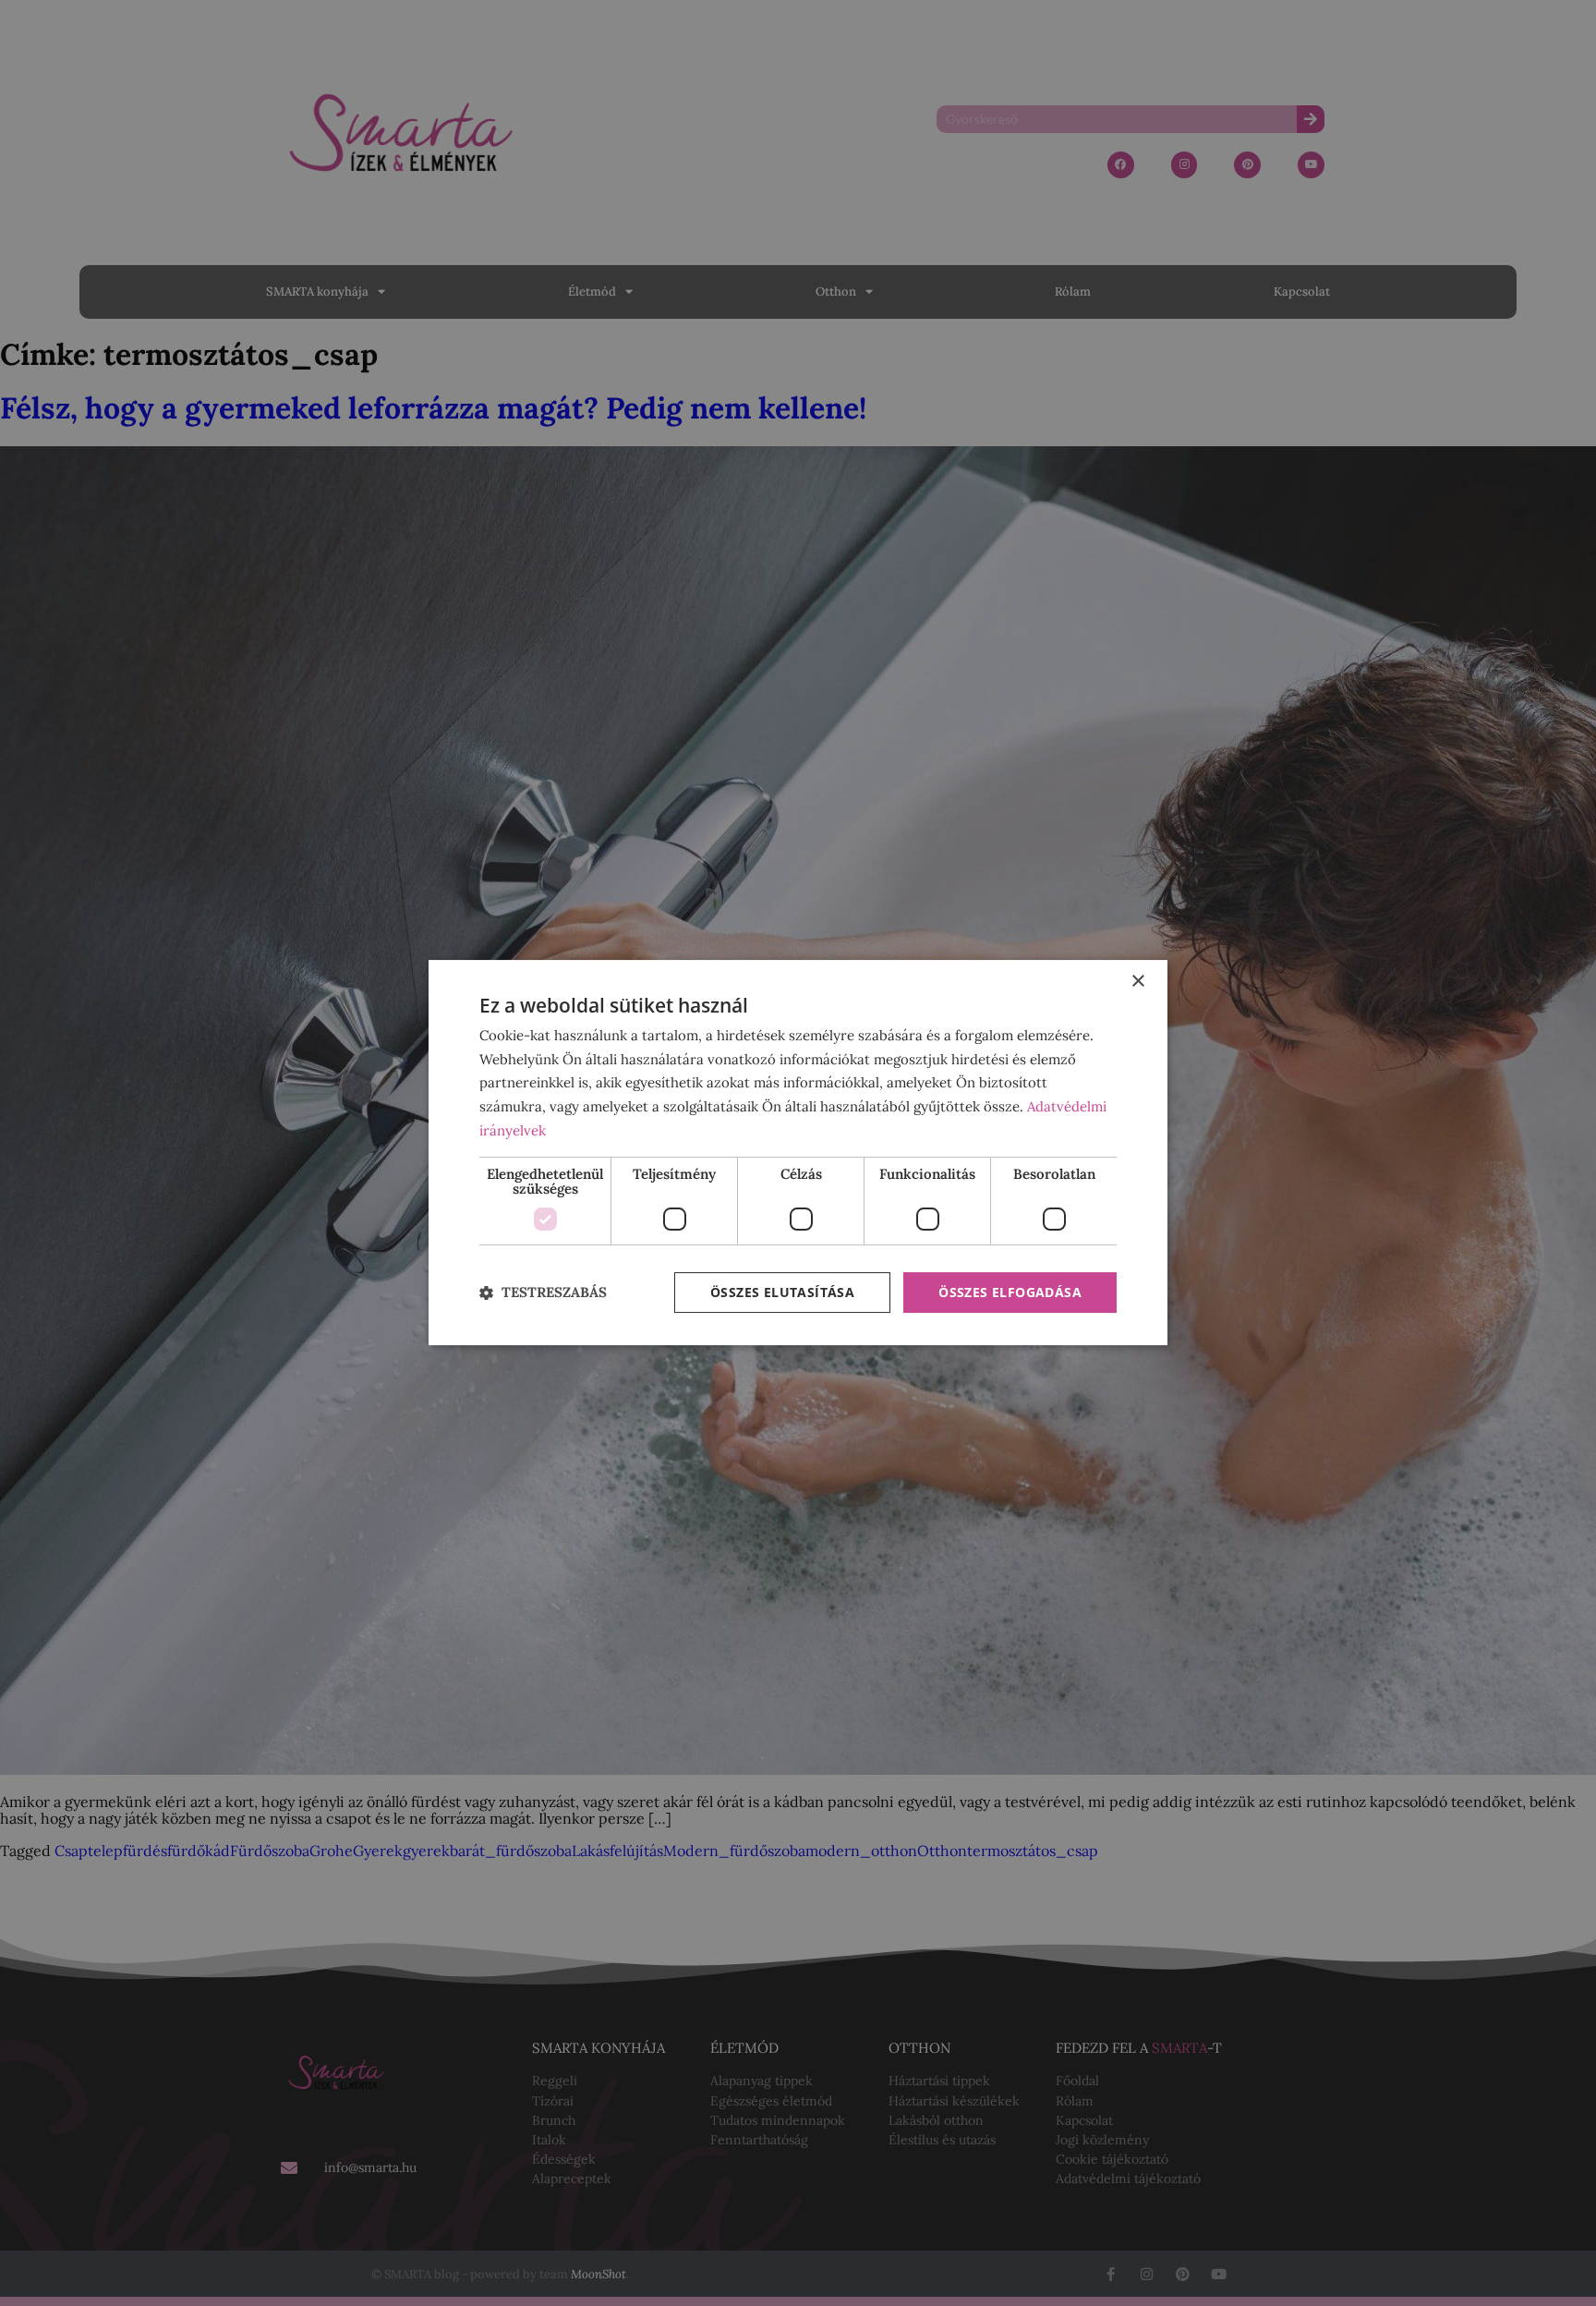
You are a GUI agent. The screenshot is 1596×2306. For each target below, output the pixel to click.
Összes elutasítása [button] (782, 1292)
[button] (543, 1293)
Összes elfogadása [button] (1010, 1292)
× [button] (1137, 982)
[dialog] (798, 1153)
